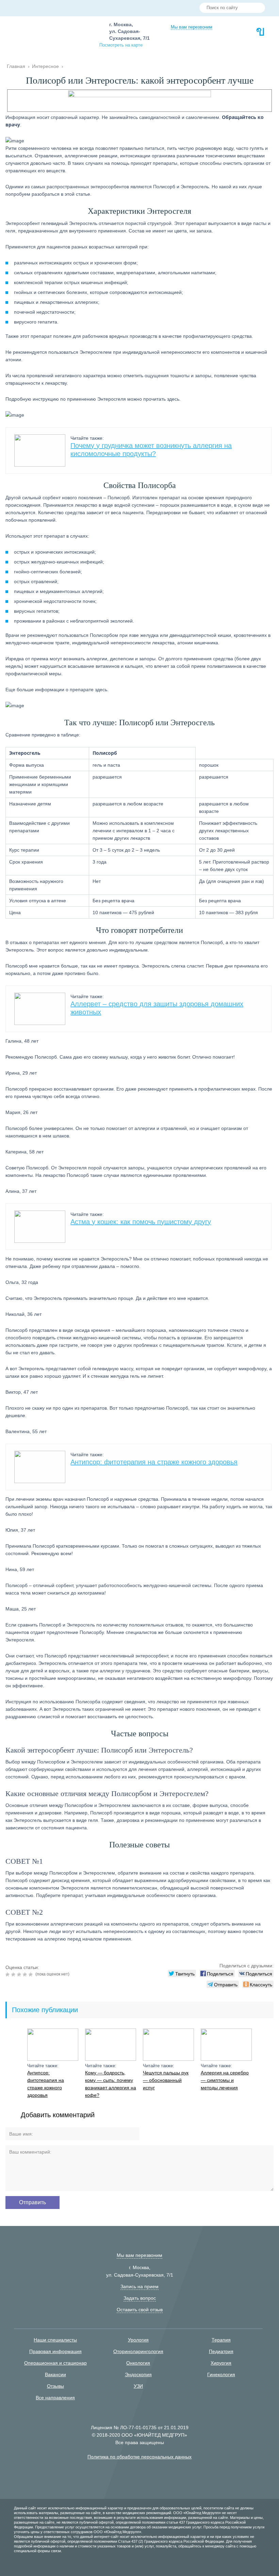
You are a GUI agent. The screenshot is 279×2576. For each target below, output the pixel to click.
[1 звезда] (8, 1974)
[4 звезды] (26, 1974)
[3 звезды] (20, 1974)
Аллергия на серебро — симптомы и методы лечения (225, 2080)
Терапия (221, 2340)
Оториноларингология (138, 2351)
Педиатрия (221, 2351)
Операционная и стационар (55, 2363)
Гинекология (221, 2374)
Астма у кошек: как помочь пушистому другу (141, 1222)
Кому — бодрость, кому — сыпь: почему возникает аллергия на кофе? (111, 2084)
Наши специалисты (55, 2340)
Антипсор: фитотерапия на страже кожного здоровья (154, 1462)
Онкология (138, 2363)
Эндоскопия (138, 2374)
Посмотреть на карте (121, 45)
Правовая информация (55, 2351)
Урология (138, 2340)
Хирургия (221, 2363)
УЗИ (138, 2386)
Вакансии (55, 2374)
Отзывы (55, 2386)
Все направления (55, 2398)
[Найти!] (257, 8)
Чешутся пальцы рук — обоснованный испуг (166, 2080)
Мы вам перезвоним (192, 27)
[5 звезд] (31, 1974)
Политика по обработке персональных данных (139, 2457)
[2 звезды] (14, 1974)
